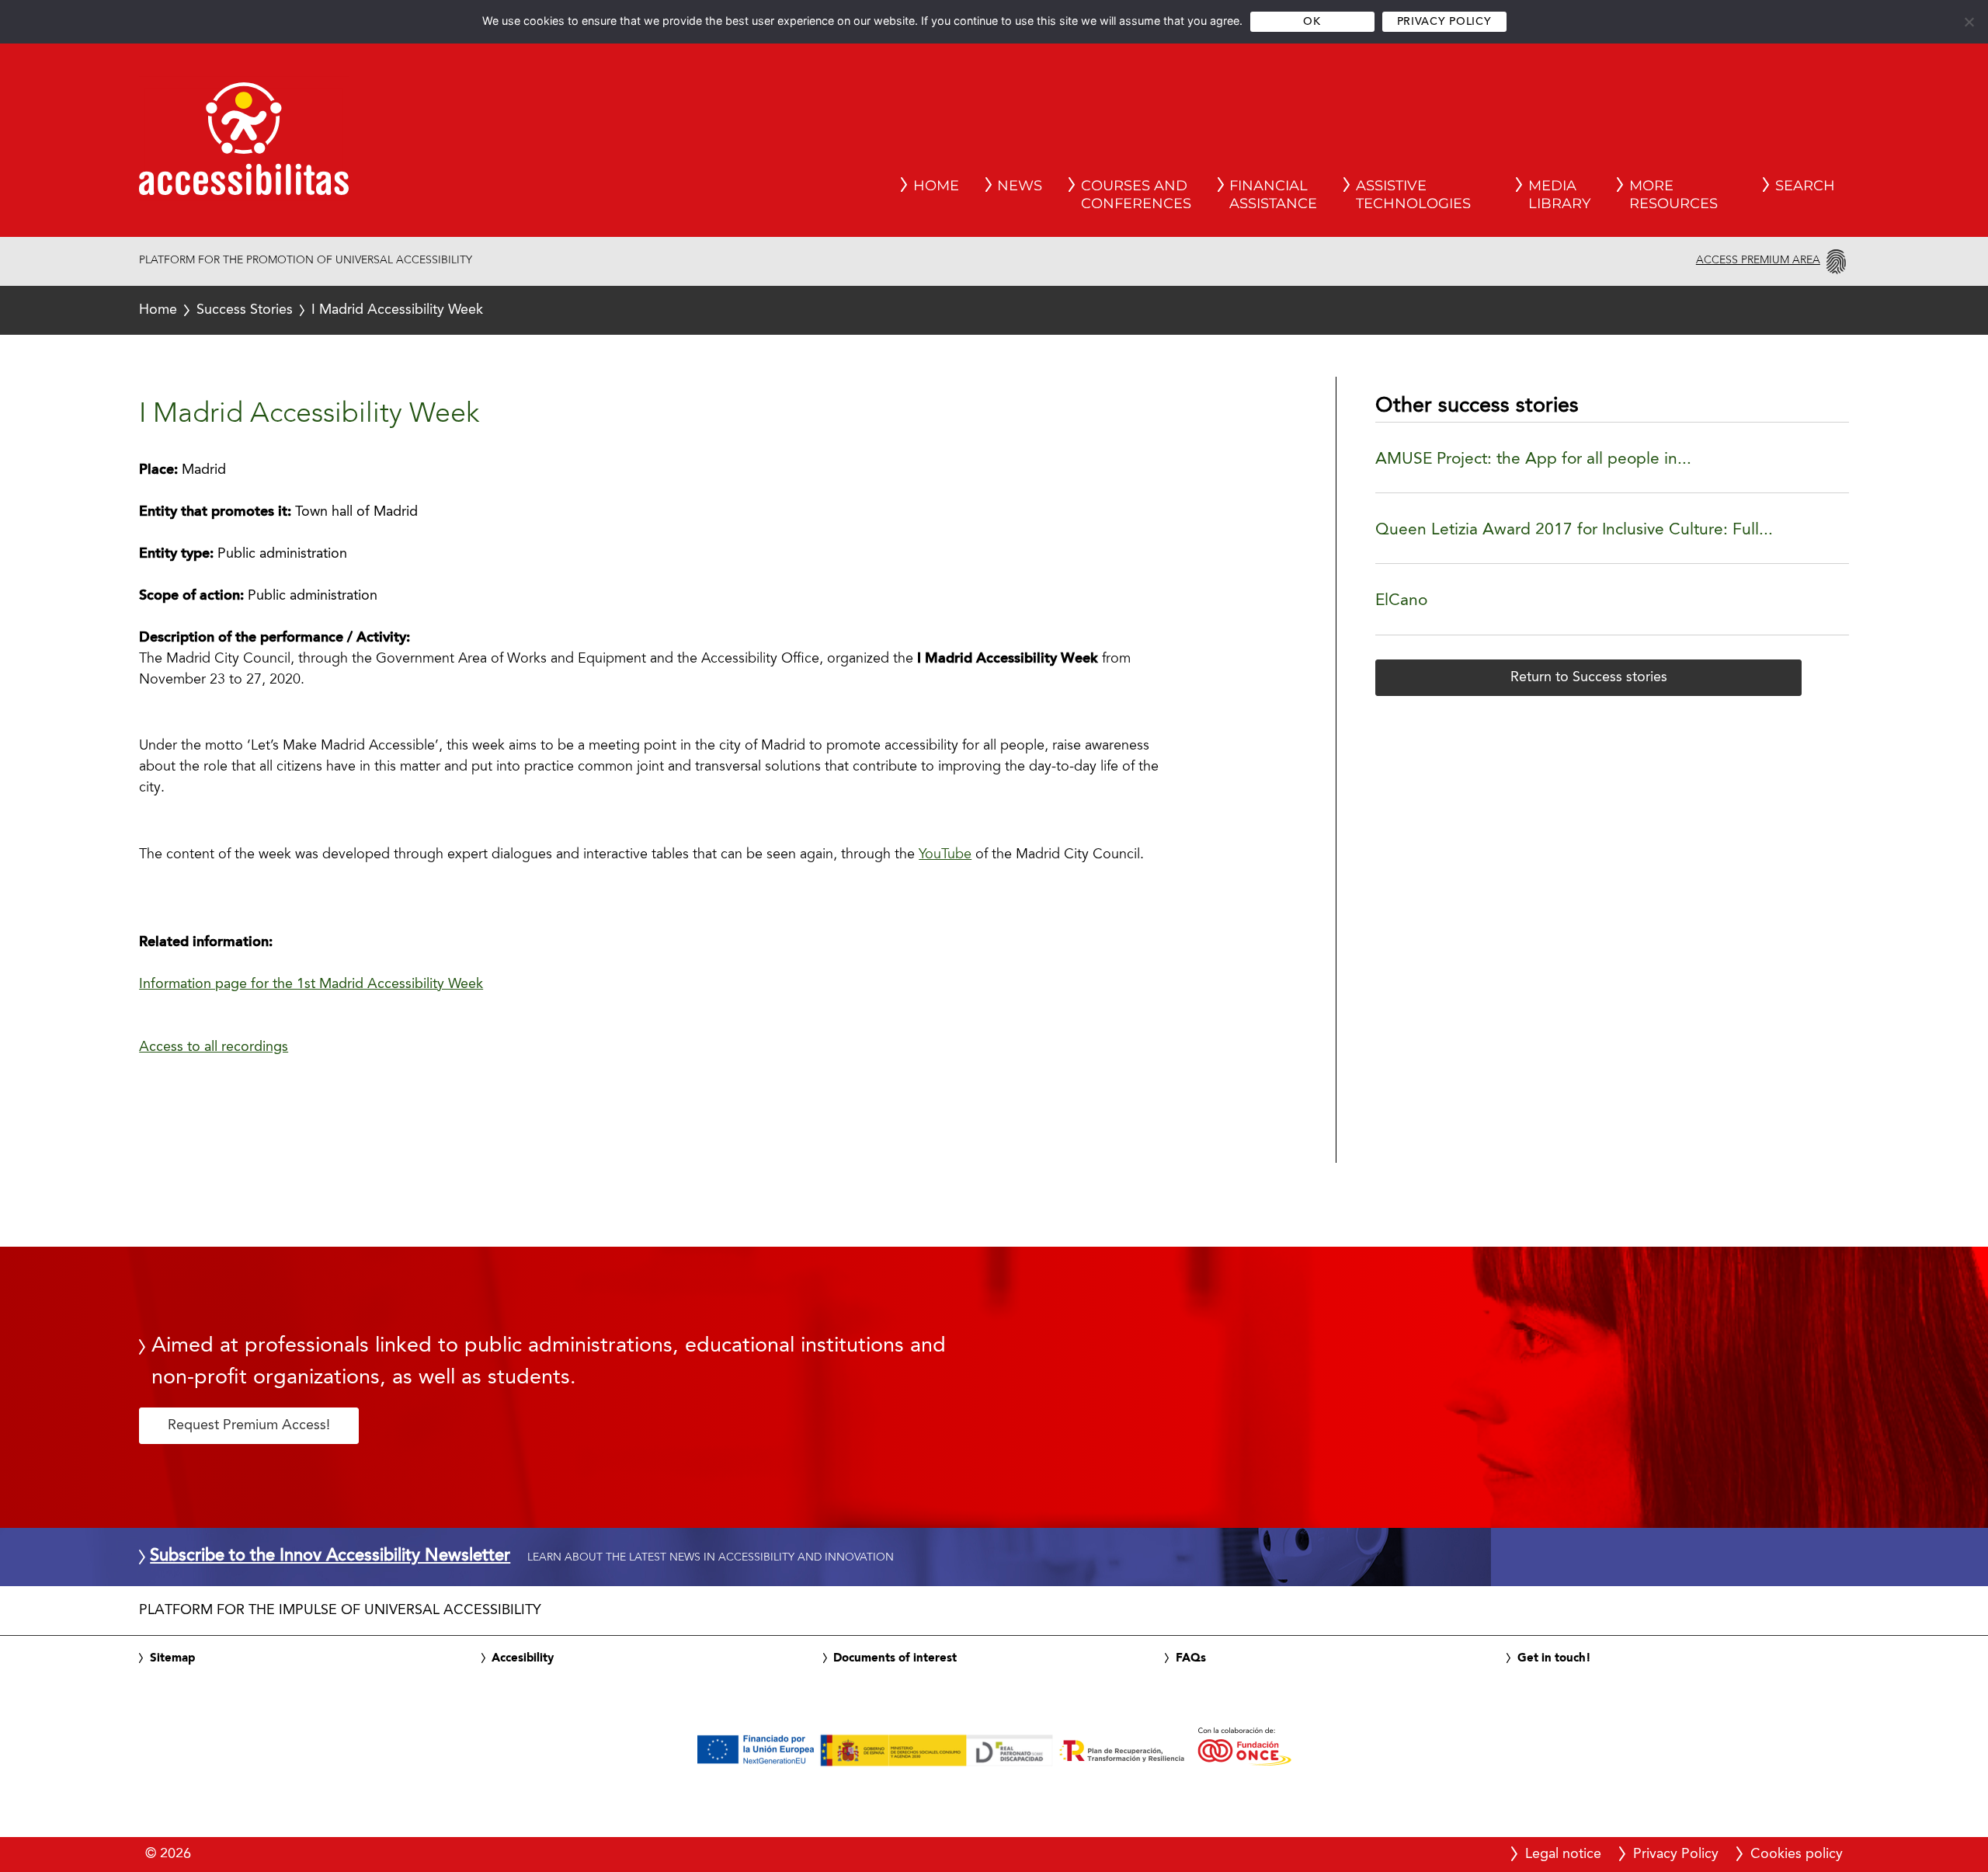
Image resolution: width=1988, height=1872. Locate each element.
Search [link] (1805, 186)
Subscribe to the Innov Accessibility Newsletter (330, 1557)
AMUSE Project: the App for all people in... (1533, 459)
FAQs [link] (1191, 1658)
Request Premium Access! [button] (249, 1425)
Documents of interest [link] (895, 1658)
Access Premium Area (1758, 260)
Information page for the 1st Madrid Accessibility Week (311, 984)
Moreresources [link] (1673, 195)
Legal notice (1563, 1854)
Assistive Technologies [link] (1413, 195)
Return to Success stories (1589, 677)
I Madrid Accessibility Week (311, 310)
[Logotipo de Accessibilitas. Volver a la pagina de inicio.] (244, 144)
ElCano (1401, 601)
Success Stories (245, 310)
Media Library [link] (1559, 195)
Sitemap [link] (172, 1658)
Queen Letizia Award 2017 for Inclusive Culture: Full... (1574, 530)
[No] (1969, 22)
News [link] (1020, 186)
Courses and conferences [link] (1136, 195)
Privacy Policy (1444, 22)
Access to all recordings (214, 1047)
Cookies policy (1797, 1854)
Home (158, 310)
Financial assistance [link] (1273, 195)
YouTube (945, 855)
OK (1312, 22)
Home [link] (936, 186)
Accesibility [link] (523, 1658)
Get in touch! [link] (1554, 1658)
